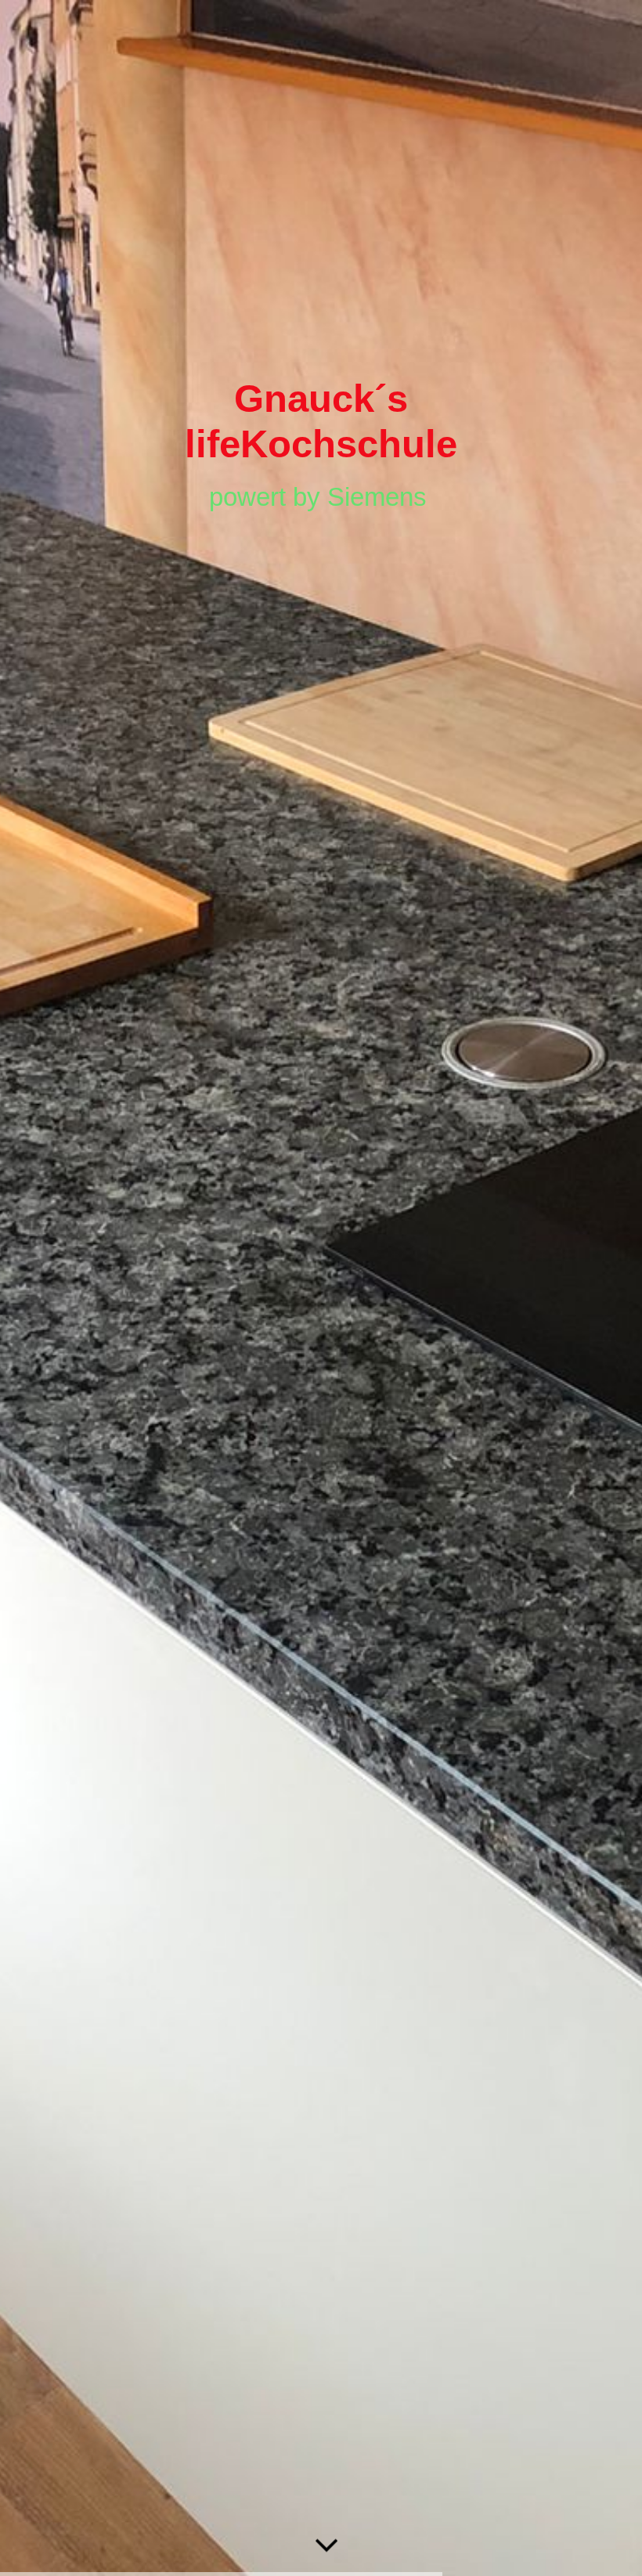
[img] (321, 1288)
